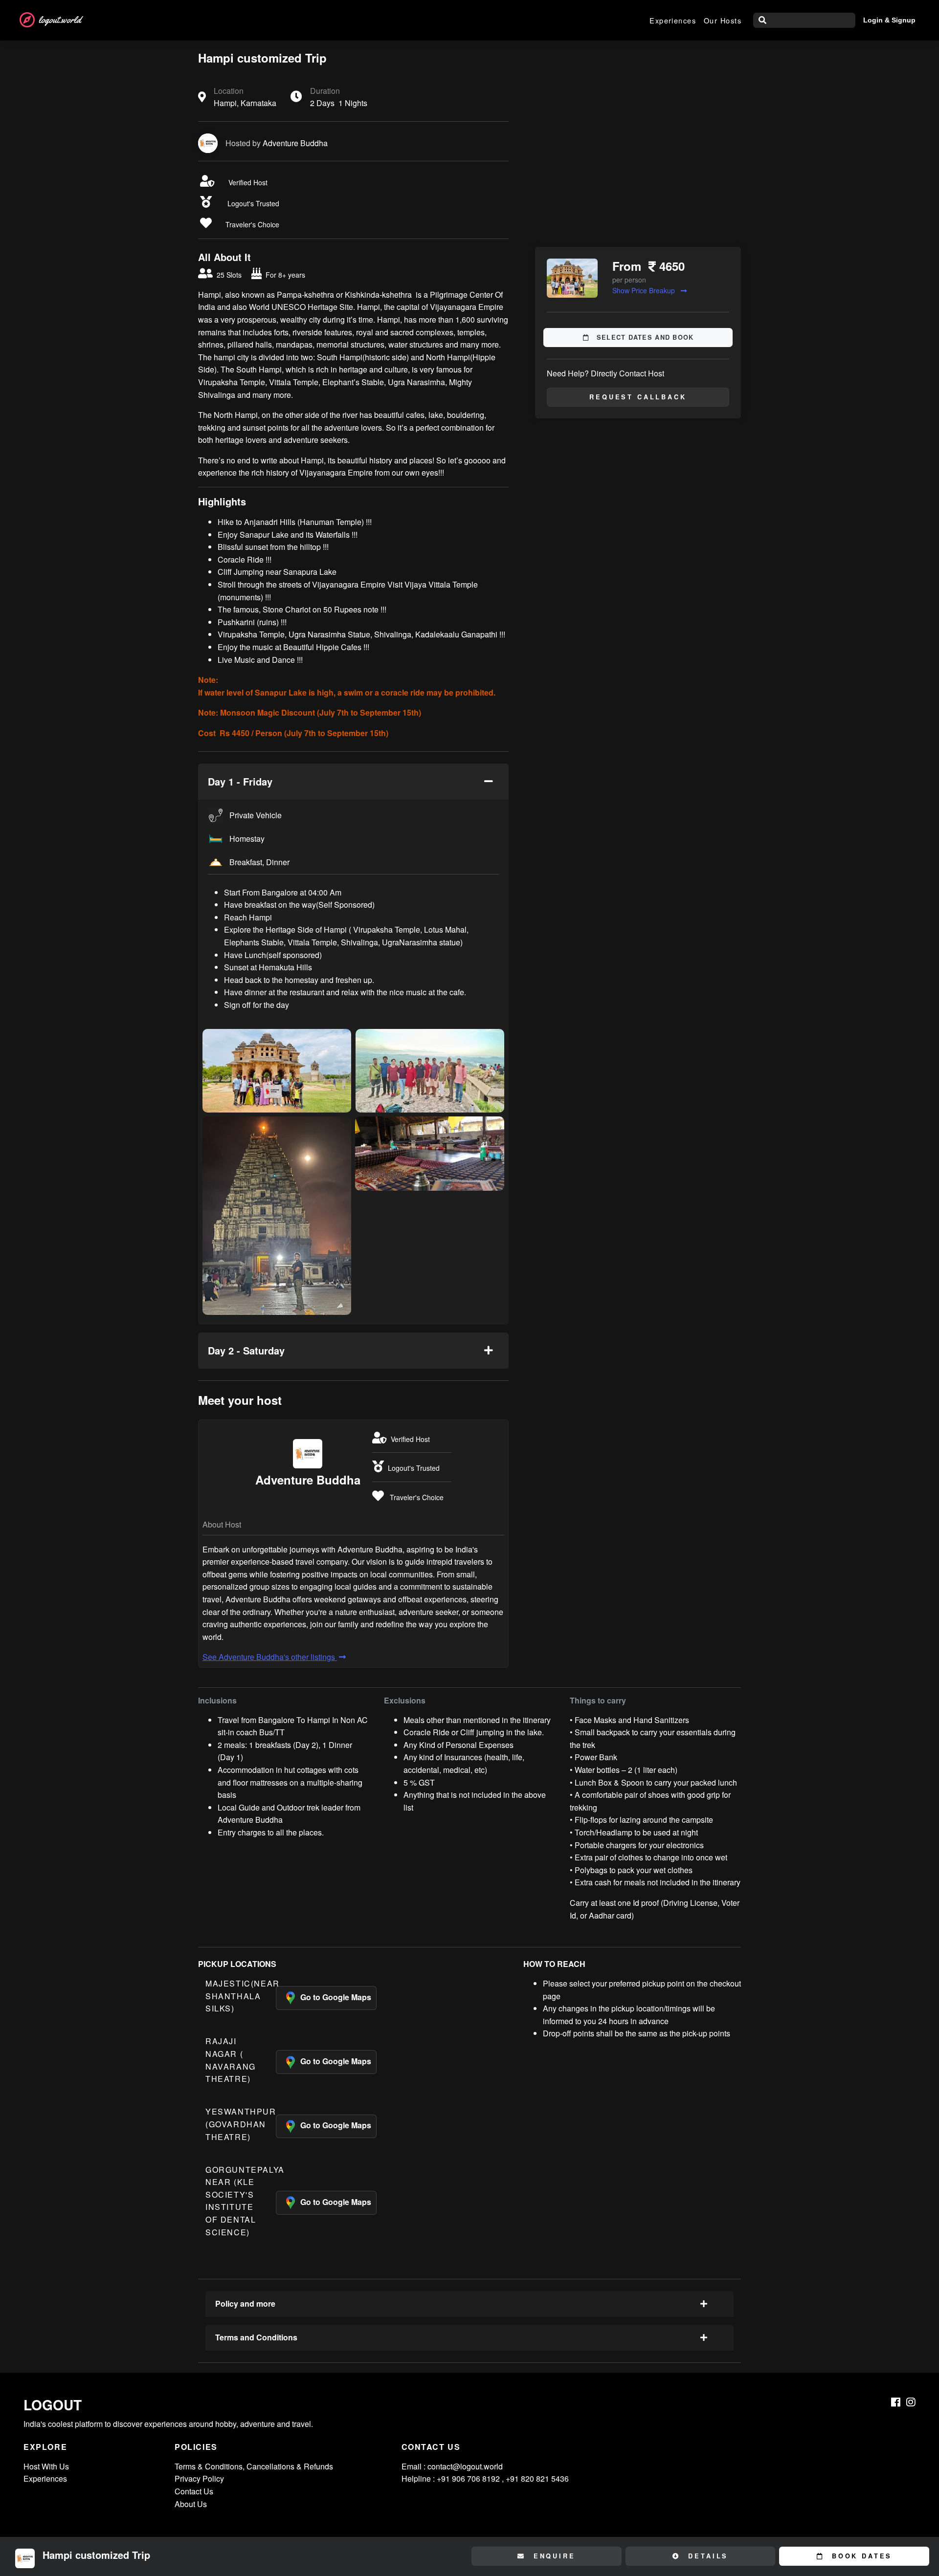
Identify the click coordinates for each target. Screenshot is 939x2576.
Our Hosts (723, 20)
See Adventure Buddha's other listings (270, 1657)
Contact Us (194, 2491)
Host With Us (46, 2466)
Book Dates (860, 2556)
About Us (191, 2504)
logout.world (60, 20)
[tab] (353, 782)
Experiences (673, 20)
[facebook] (896, 2402)
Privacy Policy (199, 2478)
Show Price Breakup (645, 290)
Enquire (553, 2556)
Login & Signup (889, 20)
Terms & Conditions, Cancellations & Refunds (254, 2466)
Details (707, 2556)
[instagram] (911, 2402)
